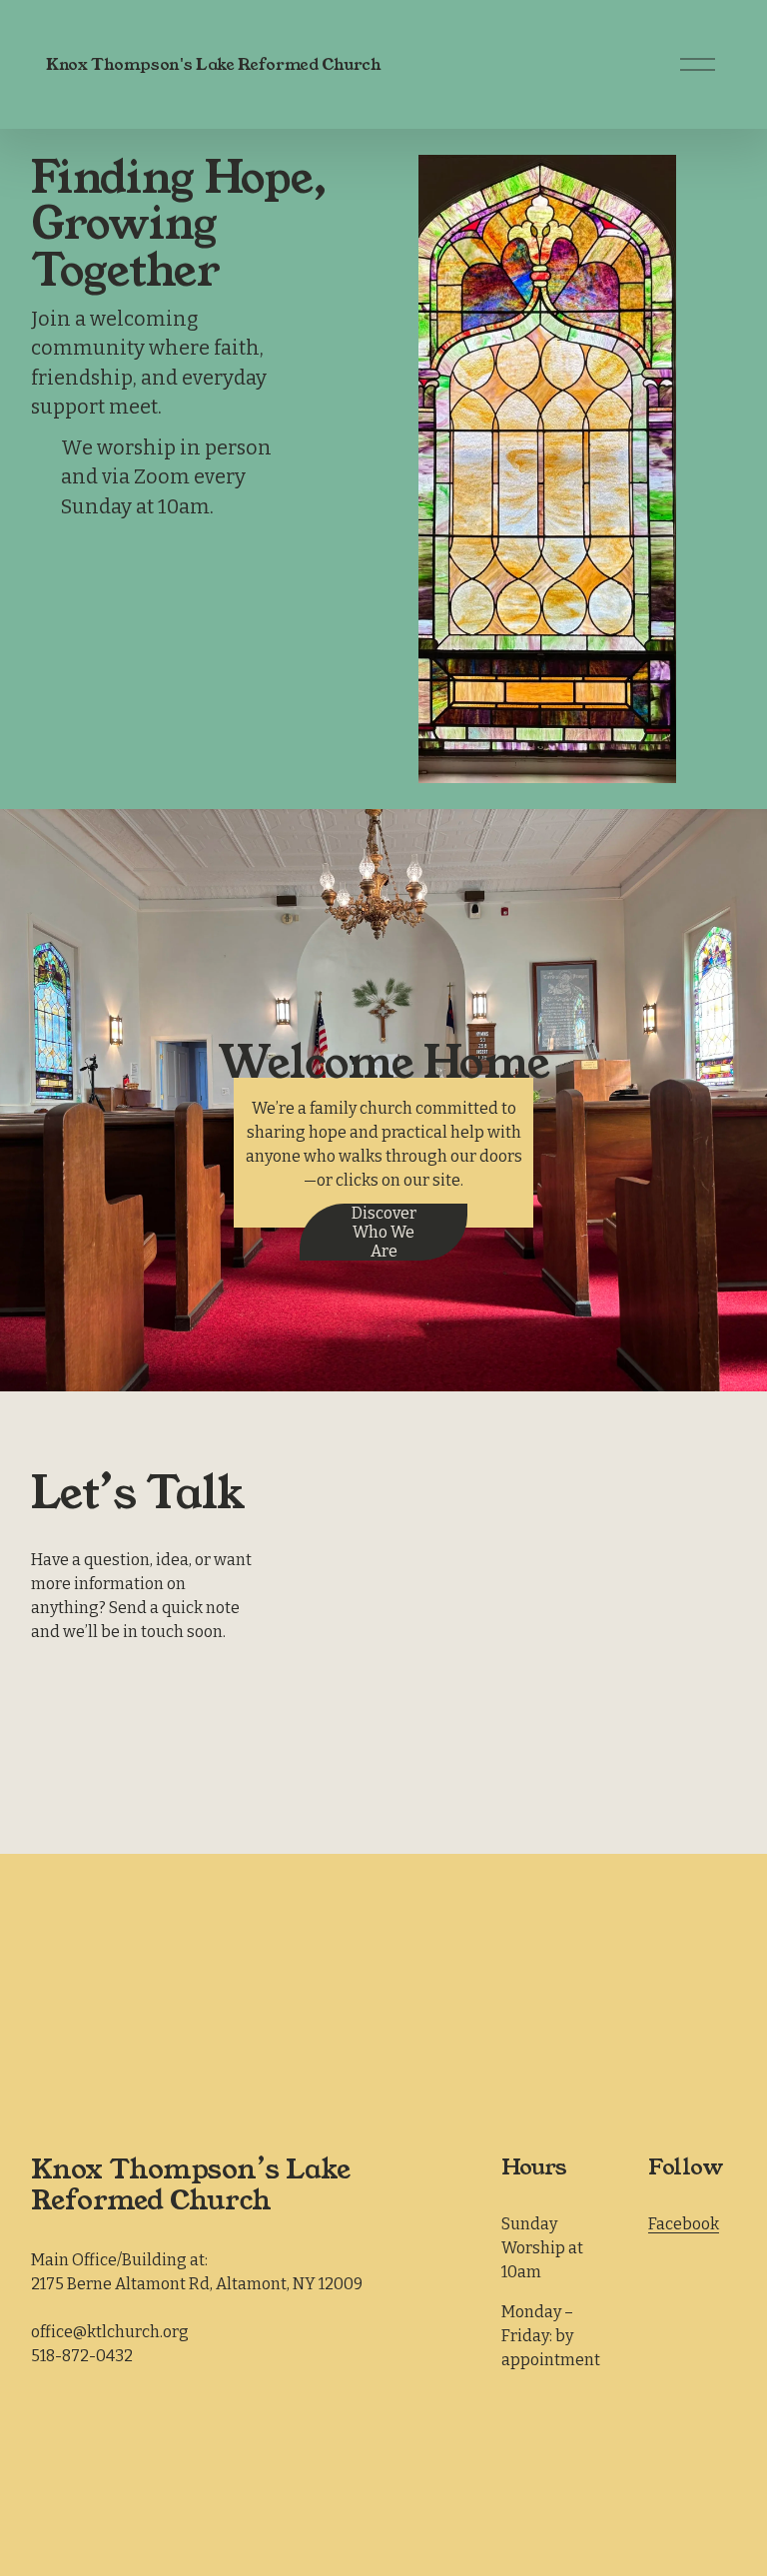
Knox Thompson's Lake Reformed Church (213, 64)
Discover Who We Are (384, 1232)
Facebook (684, 2224)
